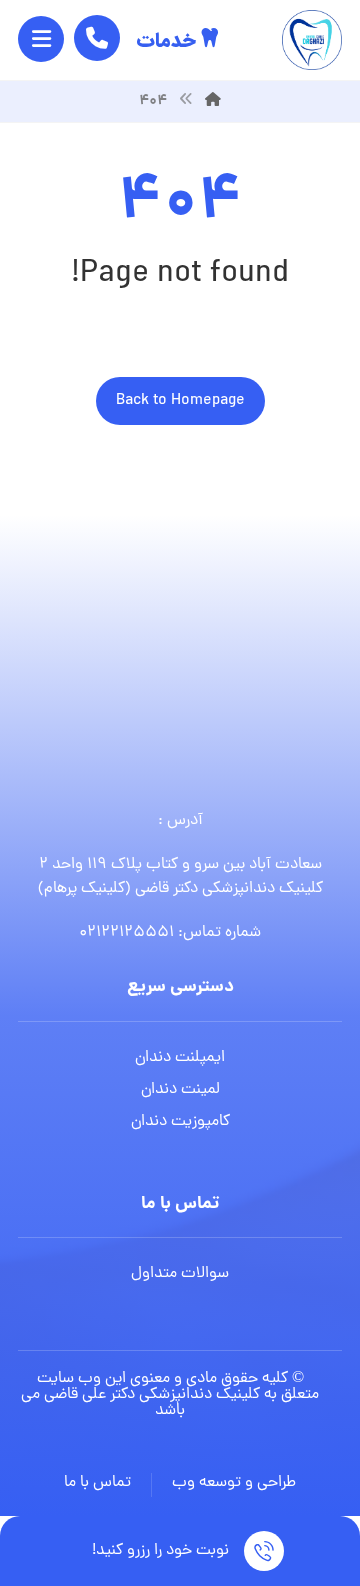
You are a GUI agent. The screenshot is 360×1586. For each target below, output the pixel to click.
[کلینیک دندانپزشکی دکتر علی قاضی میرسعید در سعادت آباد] (312, 40)
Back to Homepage (180, 401)
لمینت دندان (180, 1090)
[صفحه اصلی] (213, 101)
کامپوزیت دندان (180, 1122)
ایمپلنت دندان (180, 1058)
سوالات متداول (180, 1274)
